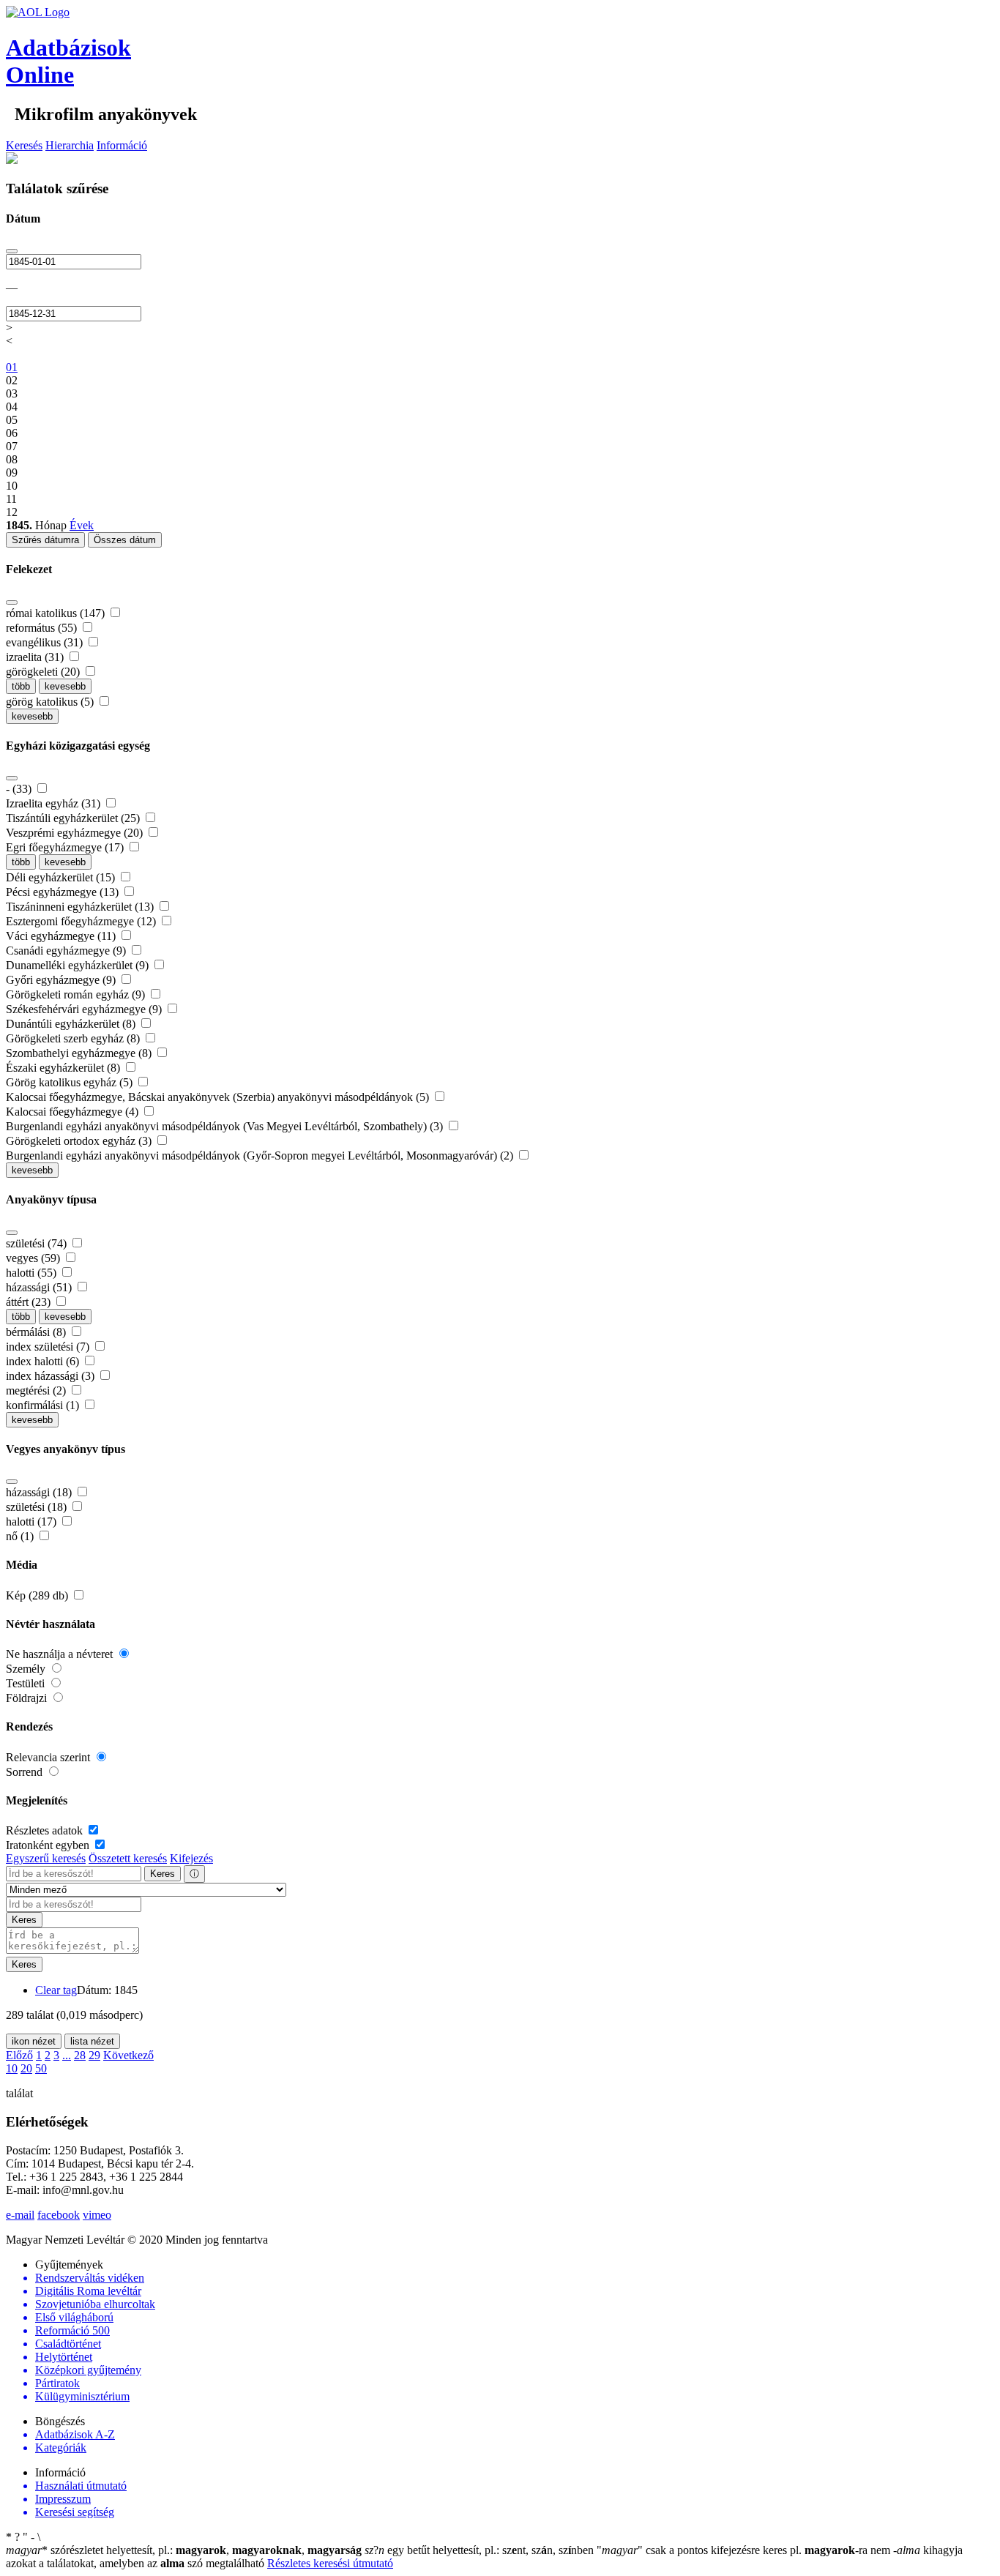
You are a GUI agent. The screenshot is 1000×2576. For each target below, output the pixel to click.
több (21, 686)
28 (80, 2055)
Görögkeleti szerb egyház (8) (74, 1038)
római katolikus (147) (57, 613)
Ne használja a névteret (61, 1654)
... (67, 2055)
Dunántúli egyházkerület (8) (72, 1024)
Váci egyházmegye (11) (62, 936)
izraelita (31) (36, 657)
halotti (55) (33, 1273)
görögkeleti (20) (44, 672)
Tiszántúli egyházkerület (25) (74, 818)
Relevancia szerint (49, 1757)
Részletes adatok (46, 1830)
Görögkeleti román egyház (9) (77, 994)
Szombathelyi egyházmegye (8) (80, 1053)
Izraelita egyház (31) (55, 803)
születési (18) (38, 1507)
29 (94, 2055)
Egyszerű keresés (46, 1858)
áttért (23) (30, 1302)
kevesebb (65, 686)
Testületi (27, 1683)
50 (41, 2068)
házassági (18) (40, 1492)
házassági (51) (40, 1287)
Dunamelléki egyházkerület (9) (79, 965)
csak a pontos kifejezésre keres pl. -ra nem (745, 2550)
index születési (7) (49, 1347)
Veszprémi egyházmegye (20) (76, 833)
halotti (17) (33, 1522)
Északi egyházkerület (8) (64, 1068)
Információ (122, 145)
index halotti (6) (44, 1361)
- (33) (20, 789)
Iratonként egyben (49, 1845)
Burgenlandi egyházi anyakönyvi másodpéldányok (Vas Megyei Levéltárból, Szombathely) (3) (226, 1126)
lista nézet (92, 2041)
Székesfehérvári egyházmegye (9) (85, 1009)
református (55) (43, 628)
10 (12, 2068)
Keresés (24, 145)
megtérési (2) (37, 1390)
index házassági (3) (52, 1376)
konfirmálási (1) (44, 1405)
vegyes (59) (34, 1258)
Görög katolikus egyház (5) (71, 1082)
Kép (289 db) (38, 1595)
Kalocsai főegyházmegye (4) (74, 1112)
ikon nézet (34, 2041)
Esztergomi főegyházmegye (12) (82, 921)
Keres (163, 1874)
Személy (27, 1669)
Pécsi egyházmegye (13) (64, 892)
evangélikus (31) (46, 642)
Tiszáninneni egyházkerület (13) (81, 907)
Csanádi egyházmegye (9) (67, 951)
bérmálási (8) (37, 1332)
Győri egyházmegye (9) (62, 980)
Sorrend (26, 1772)
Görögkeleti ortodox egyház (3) (80, 1141)
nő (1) (21, 1536)
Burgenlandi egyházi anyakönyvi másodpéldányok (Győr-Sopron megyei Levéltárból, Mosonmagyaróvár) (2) (261, 1156)
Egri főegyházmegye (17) (66, 847)
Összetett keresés (128, 1858)
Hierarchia (70, 145)
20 (26, 2068)
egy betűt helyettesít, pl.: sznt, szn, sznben (481, 2550)
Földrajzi (28, 1698)
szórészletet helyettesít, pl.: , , (184, 2550)
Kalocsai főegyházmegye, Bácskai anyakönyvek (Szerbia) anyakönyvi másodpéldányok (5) (219, 1097)
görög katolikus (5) (51, 702)
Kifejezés (191, 1858)
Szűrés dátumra (45, 540)
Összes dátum (125, 540)
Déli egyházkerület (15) (62, 877)
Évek (82, 525)
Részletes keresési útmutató (330, 2563)
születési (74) (38, 1243)
